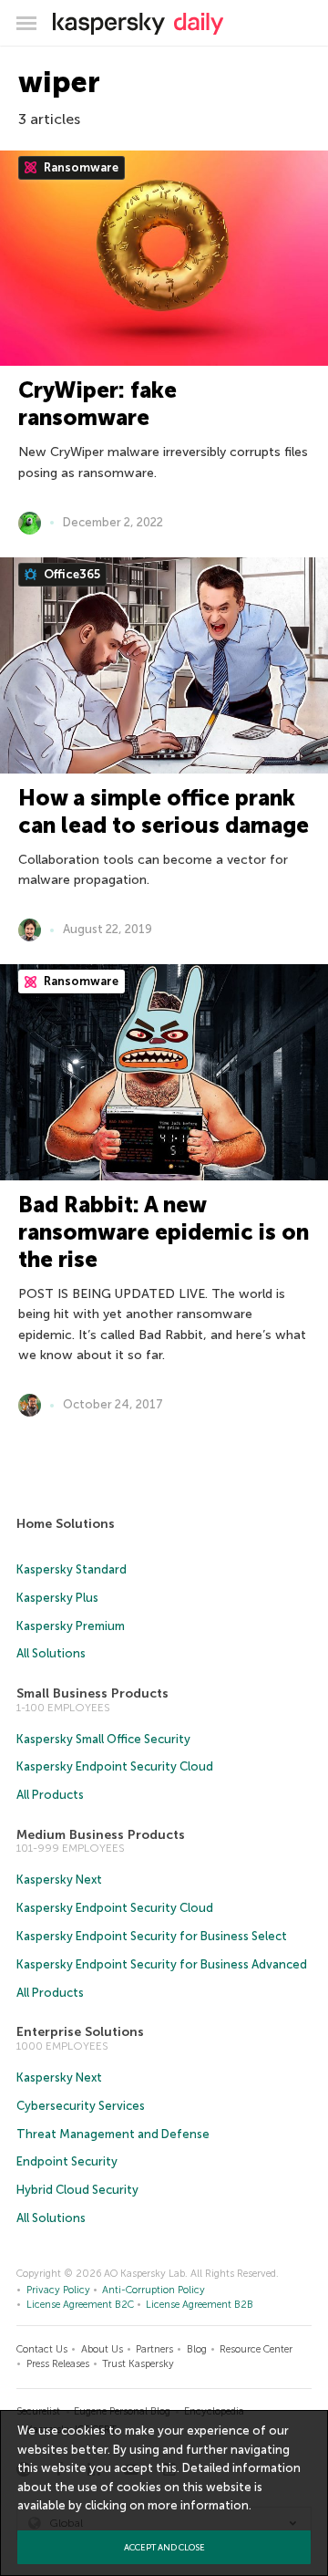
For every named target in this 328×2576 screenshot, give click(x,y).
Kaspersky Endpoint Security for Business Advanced (162, 1964)
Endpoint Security (67, 2161)
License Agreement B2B (200, 2305)
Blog (197, 2349)
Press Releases (58, 2364)
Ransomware (80, 167)
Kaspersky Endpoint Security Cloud (115, 1766)
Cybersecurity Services (81, 2106)
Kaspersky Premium (71, 1626)
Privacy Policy (58, 2290)
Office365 (71, 574)
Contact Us (42, 2349)
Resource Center (256, 2349)
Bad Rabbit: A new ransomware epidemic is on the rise (164, 1232)
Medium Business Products (101, 1835)
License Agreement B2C (80, 2305)
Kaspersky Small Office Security (103, 1739)
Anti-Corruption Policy (154, 2290)
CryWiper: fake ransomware (97, 404)
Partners (154, 2349)
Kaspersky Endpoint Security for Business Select (152, 1936)
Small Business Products (92, 1693)
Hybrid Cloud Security (77, 2190)
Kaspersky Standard (72, 1569)
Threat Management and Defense (113, 2134)
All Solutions (51, 1653)
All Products (50, 1795)
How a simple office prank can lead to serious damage (164, 811)
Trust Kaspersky (138, 2364)
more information (198, 2505)
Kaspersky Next (59, 1880)
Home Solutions (66, 1524)
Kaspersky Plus (57, 1598)
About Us (102, 2349)
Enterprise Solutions (80, 2032)
